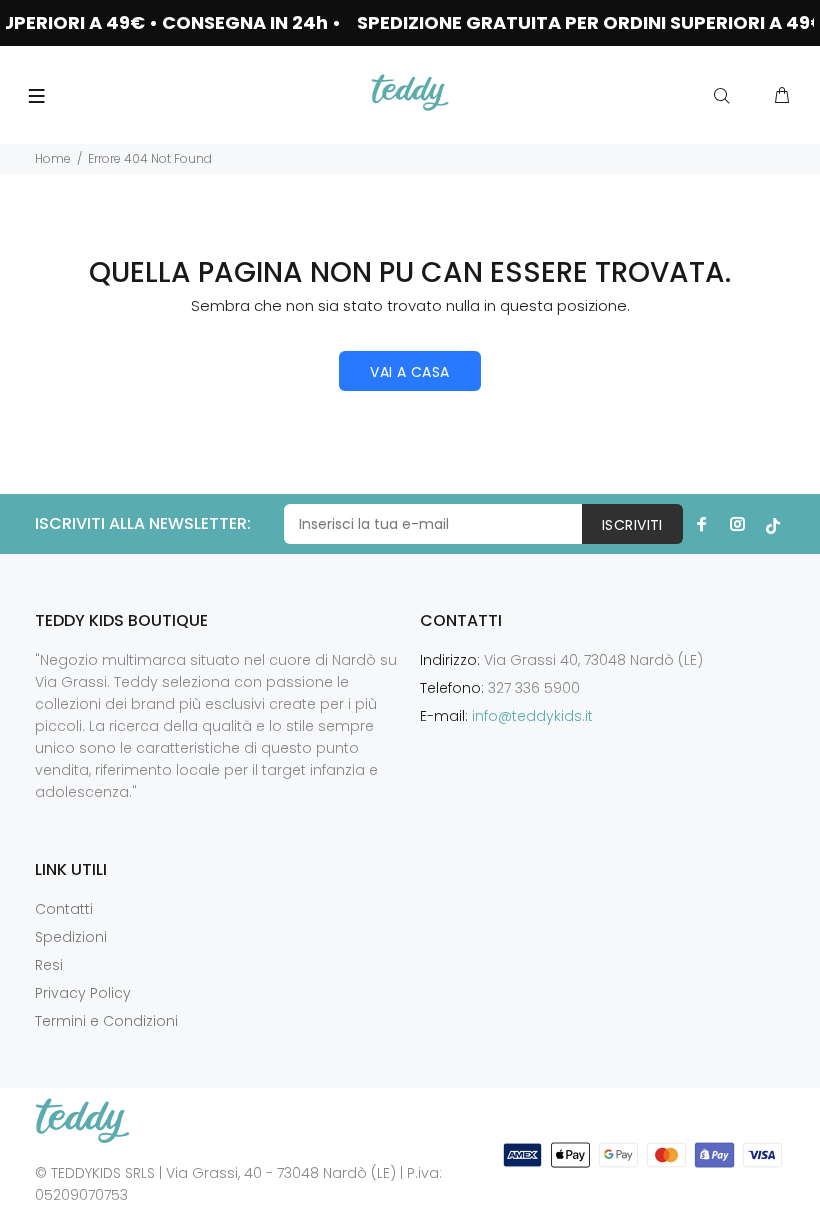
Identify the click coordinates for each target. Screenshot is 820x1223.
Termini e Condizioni (106, 1021)
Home (53, 158)
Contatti (64, 909)
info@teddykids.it (532, 716)
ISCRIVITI (632, 525)
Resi (49, 965)
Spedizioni (71, 937)
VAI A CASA (409, 372)
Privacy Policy (83, 993)
